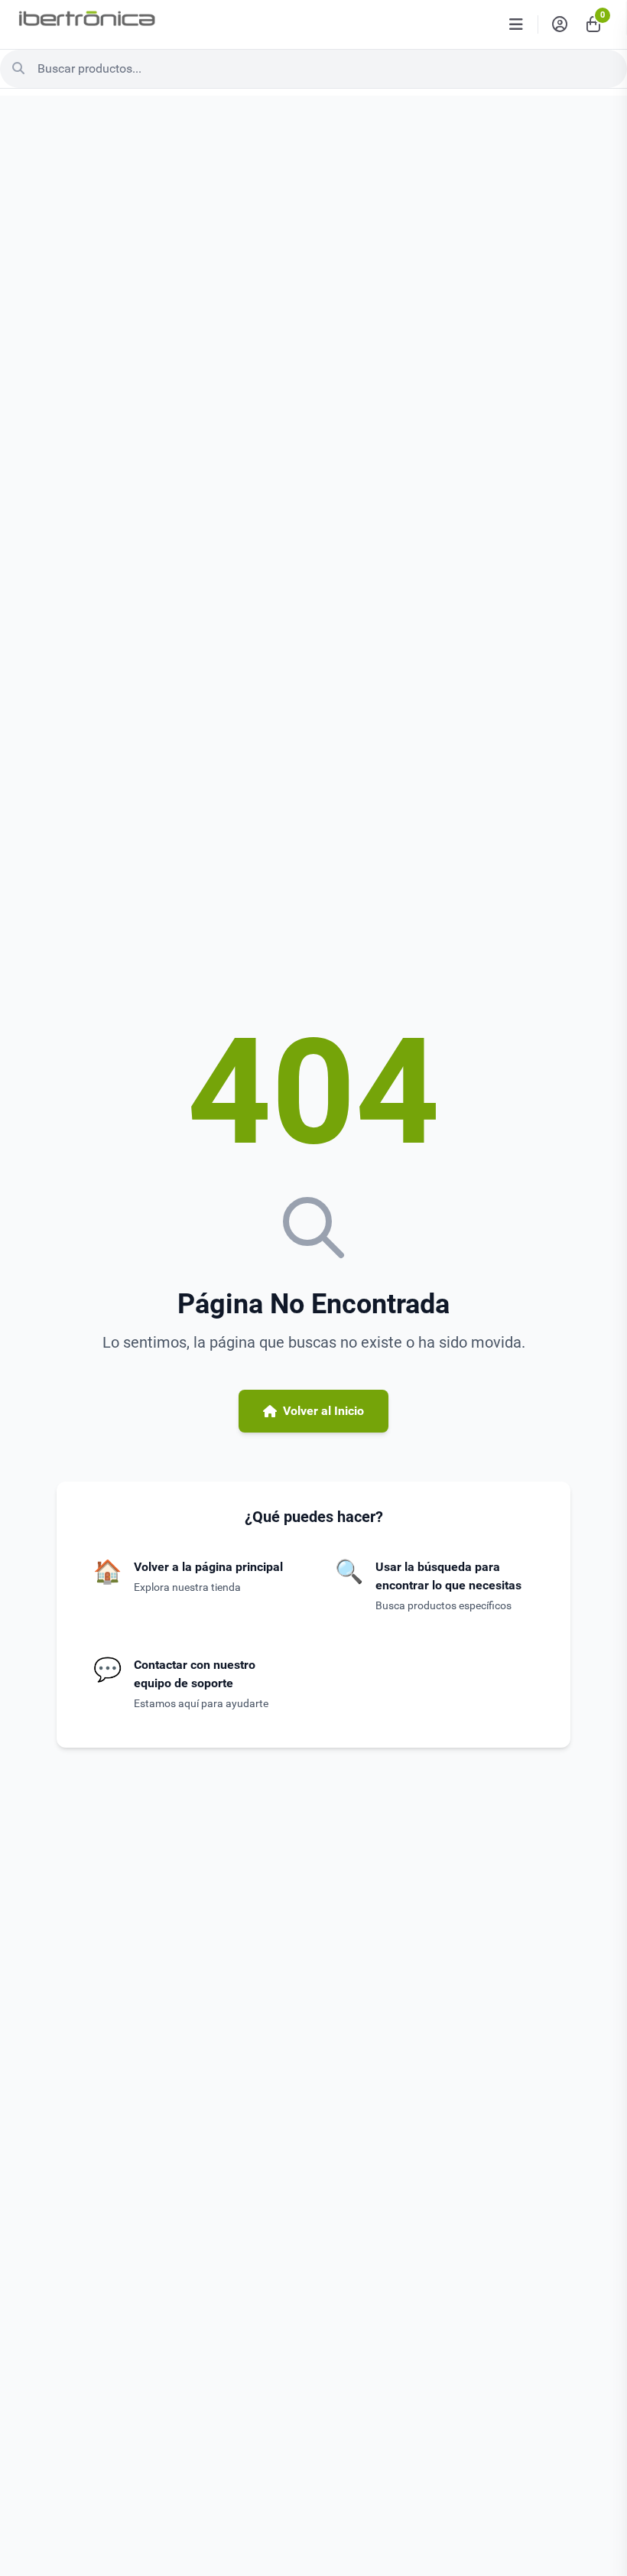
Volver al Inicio (323, 1411)
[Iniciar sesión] (560, 24)
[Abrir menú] (516, 24)
